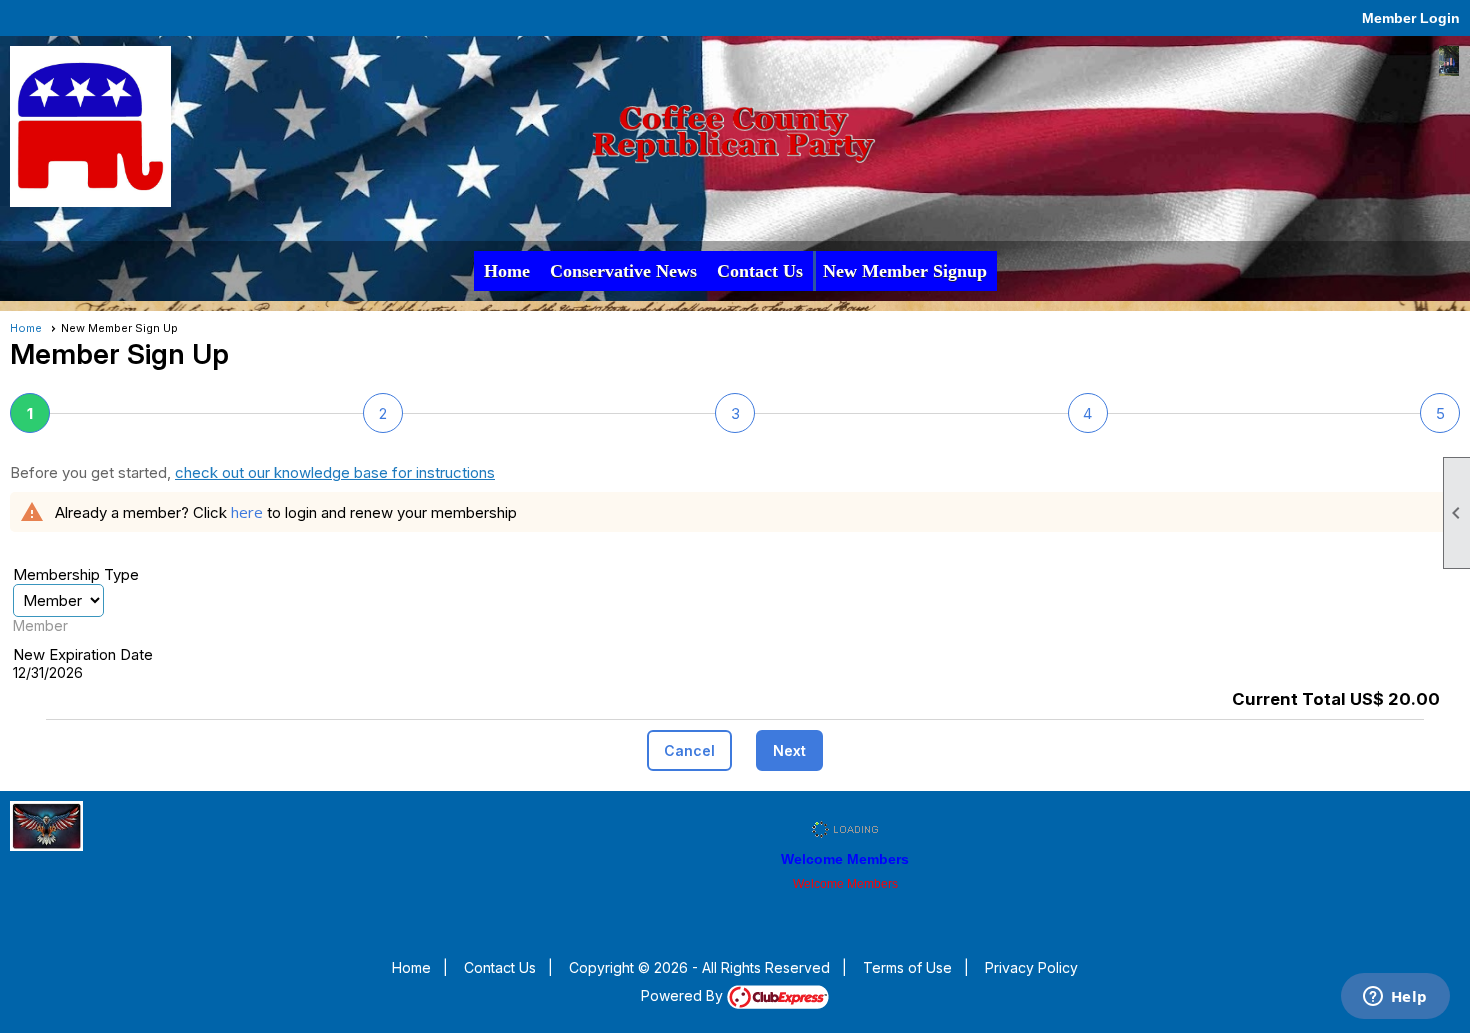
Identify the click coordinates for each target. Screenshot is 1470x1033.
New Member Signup (905, 271)
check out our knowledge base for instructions (335, 472)
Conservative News (623, 271)
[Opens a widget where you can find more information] (1395, 998)
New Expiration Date (83, 654)
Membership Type (76, 574)
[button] (689, 750)
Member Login (1411, 18)
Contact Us (760, 271)
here (247, 512)
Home (507, 271)
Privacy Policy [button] (1031, 967)
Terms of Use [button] (907, 967)
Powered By (684, 995)
